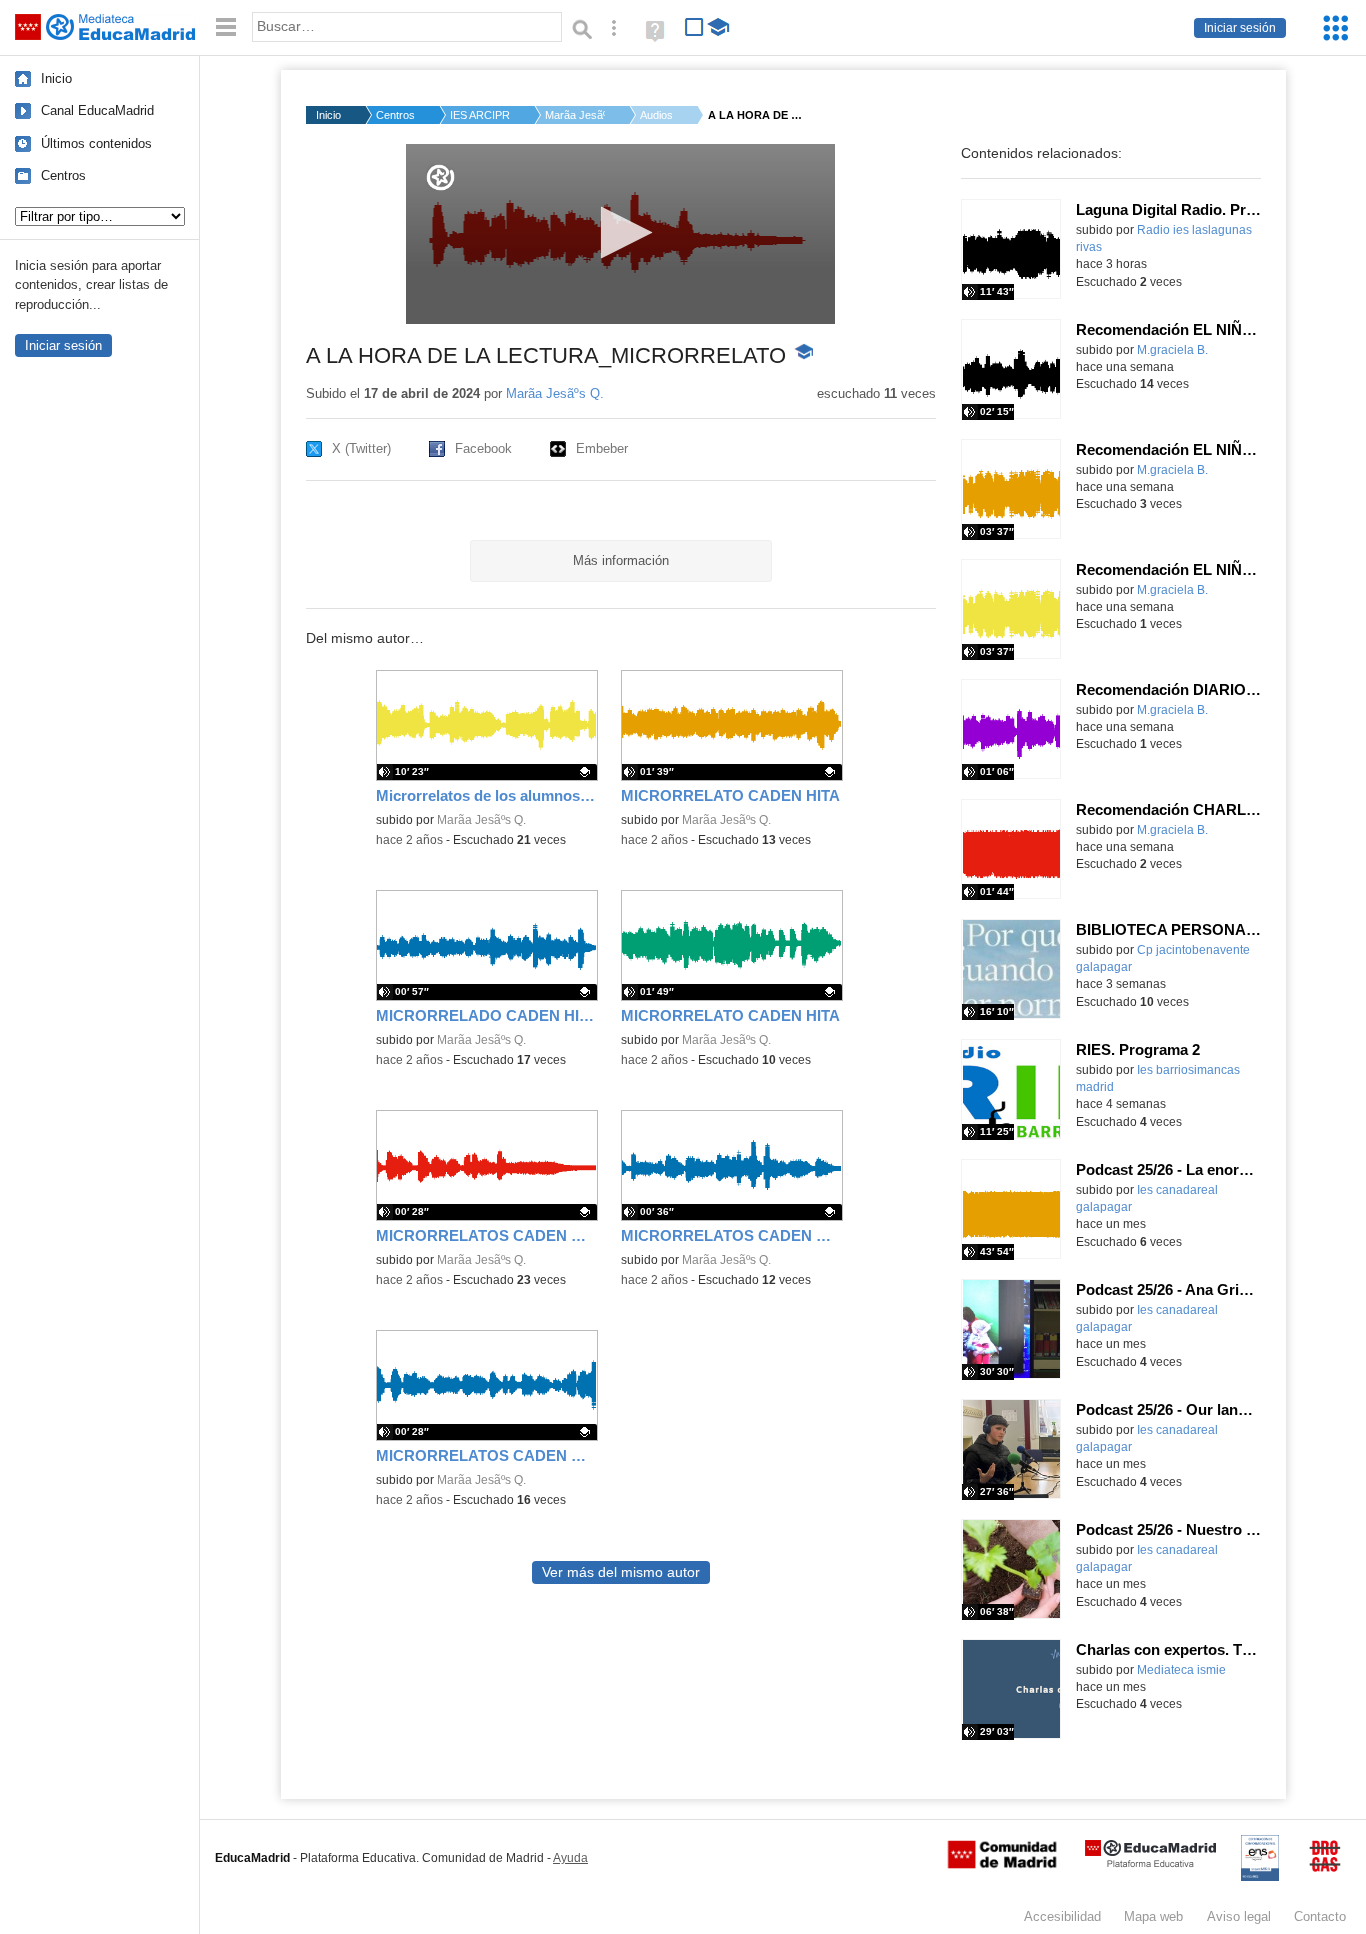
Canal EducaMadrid (97, 110)
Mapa (1153, 1916)
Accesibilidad (1062, 1916)
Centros (63, 175)
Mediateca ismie (1181, 1670)
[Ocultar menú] (226, 27)
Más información (621, 560)
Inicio (56, 78)
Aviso (1239, 1916)
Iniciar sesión (1240, 28)
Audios (656, 115)
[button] (620, 232)
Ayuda (570, 1858)
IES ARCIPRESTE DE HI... (480, 115)
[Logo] (440, 177)
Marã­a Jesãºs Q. (575, 115)
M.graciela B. (1172, 350)
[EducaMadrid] (1150, 1863)
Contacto (1320, 1916)
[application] (620, 234)
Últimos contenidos (96, 143)
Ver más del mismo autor (621, 1572)
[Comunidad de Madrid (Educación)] (1002, 1864)
